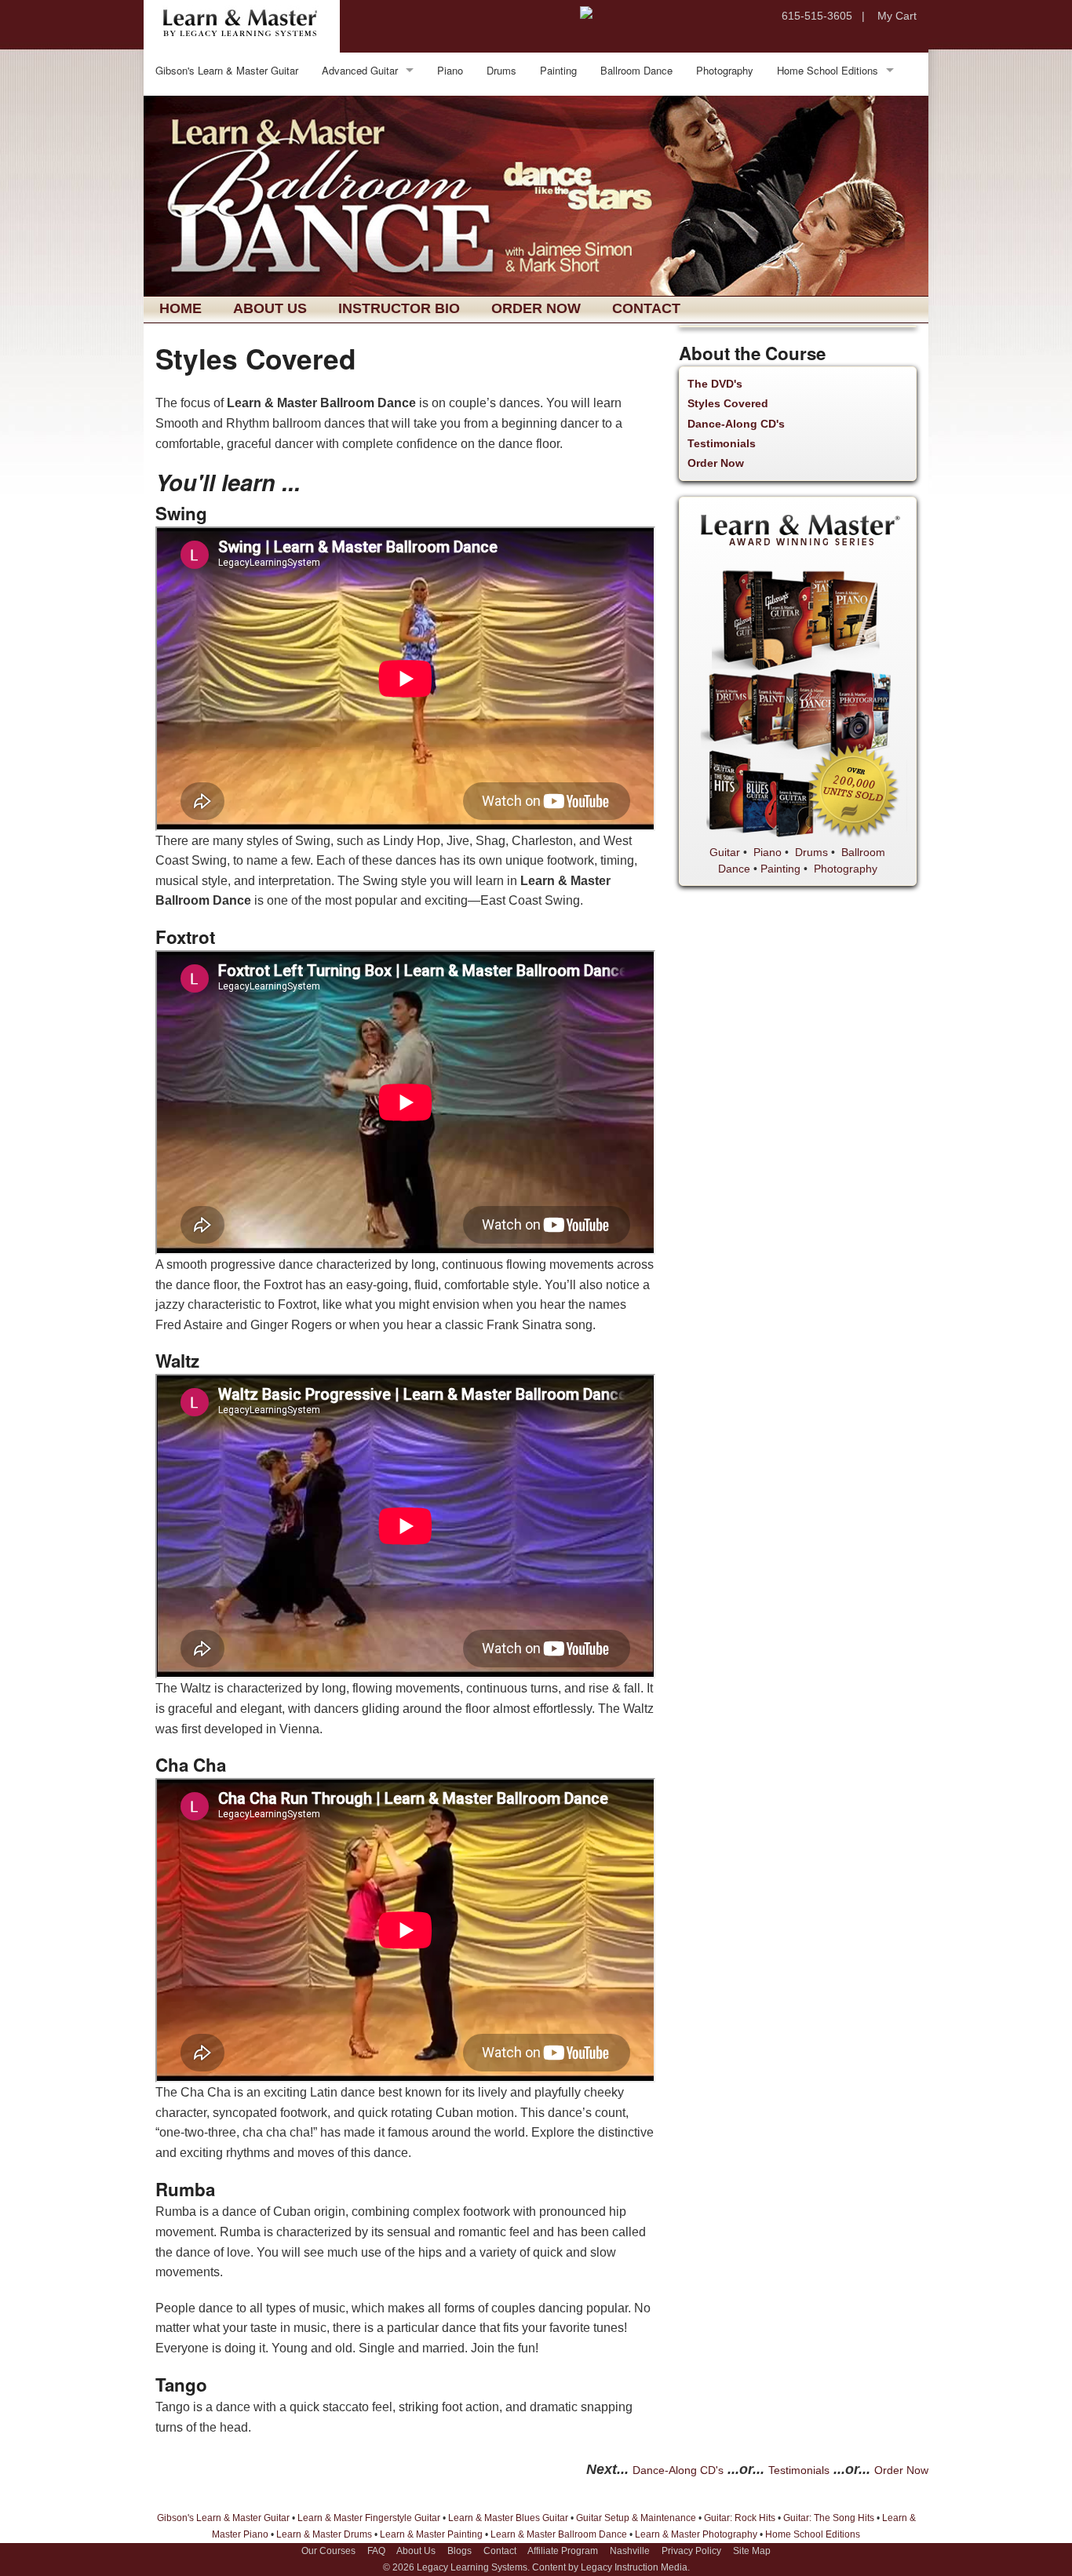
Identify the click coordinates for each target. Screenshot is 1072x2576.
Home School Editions (828, 70)
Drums (501, 70)
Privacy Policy (691, 2551)
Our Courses (328, 2551)
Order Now (536, 308)
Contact (646, 308)
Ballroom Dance (636, 70)
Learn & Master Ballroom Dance (559, 2534)
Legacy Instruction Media (634, 2567)
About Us (270, 308)
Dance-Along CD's (736, 424)
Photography (725, 70)
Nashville (630, 2551)
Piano (450, 70)
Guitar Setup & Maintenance (636, 2518)
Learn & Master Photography (696, 2534)
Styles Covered (728, 403)
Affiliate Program (563, 2551)
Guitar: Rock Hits (740, 2518)
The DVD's (715, 384)
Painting (558, 70)
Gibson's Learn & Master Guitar (227, 70)
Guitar (725, 852)
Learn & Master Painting (431, 2534)
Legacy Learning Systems (472, 2567)
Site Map (752, 2551)
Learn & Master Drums (324, 2534)
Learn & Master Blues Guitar (508, 2518)
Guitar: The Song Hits (829, 2518)
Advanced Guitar (360, 70)
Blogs (459, 2551)
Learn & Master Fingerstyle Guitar (369, 2518)
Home (180, 308)
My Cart (897, 16)
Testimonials (722, 443)
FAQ (376, 2551)
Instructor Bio (399, 308)
